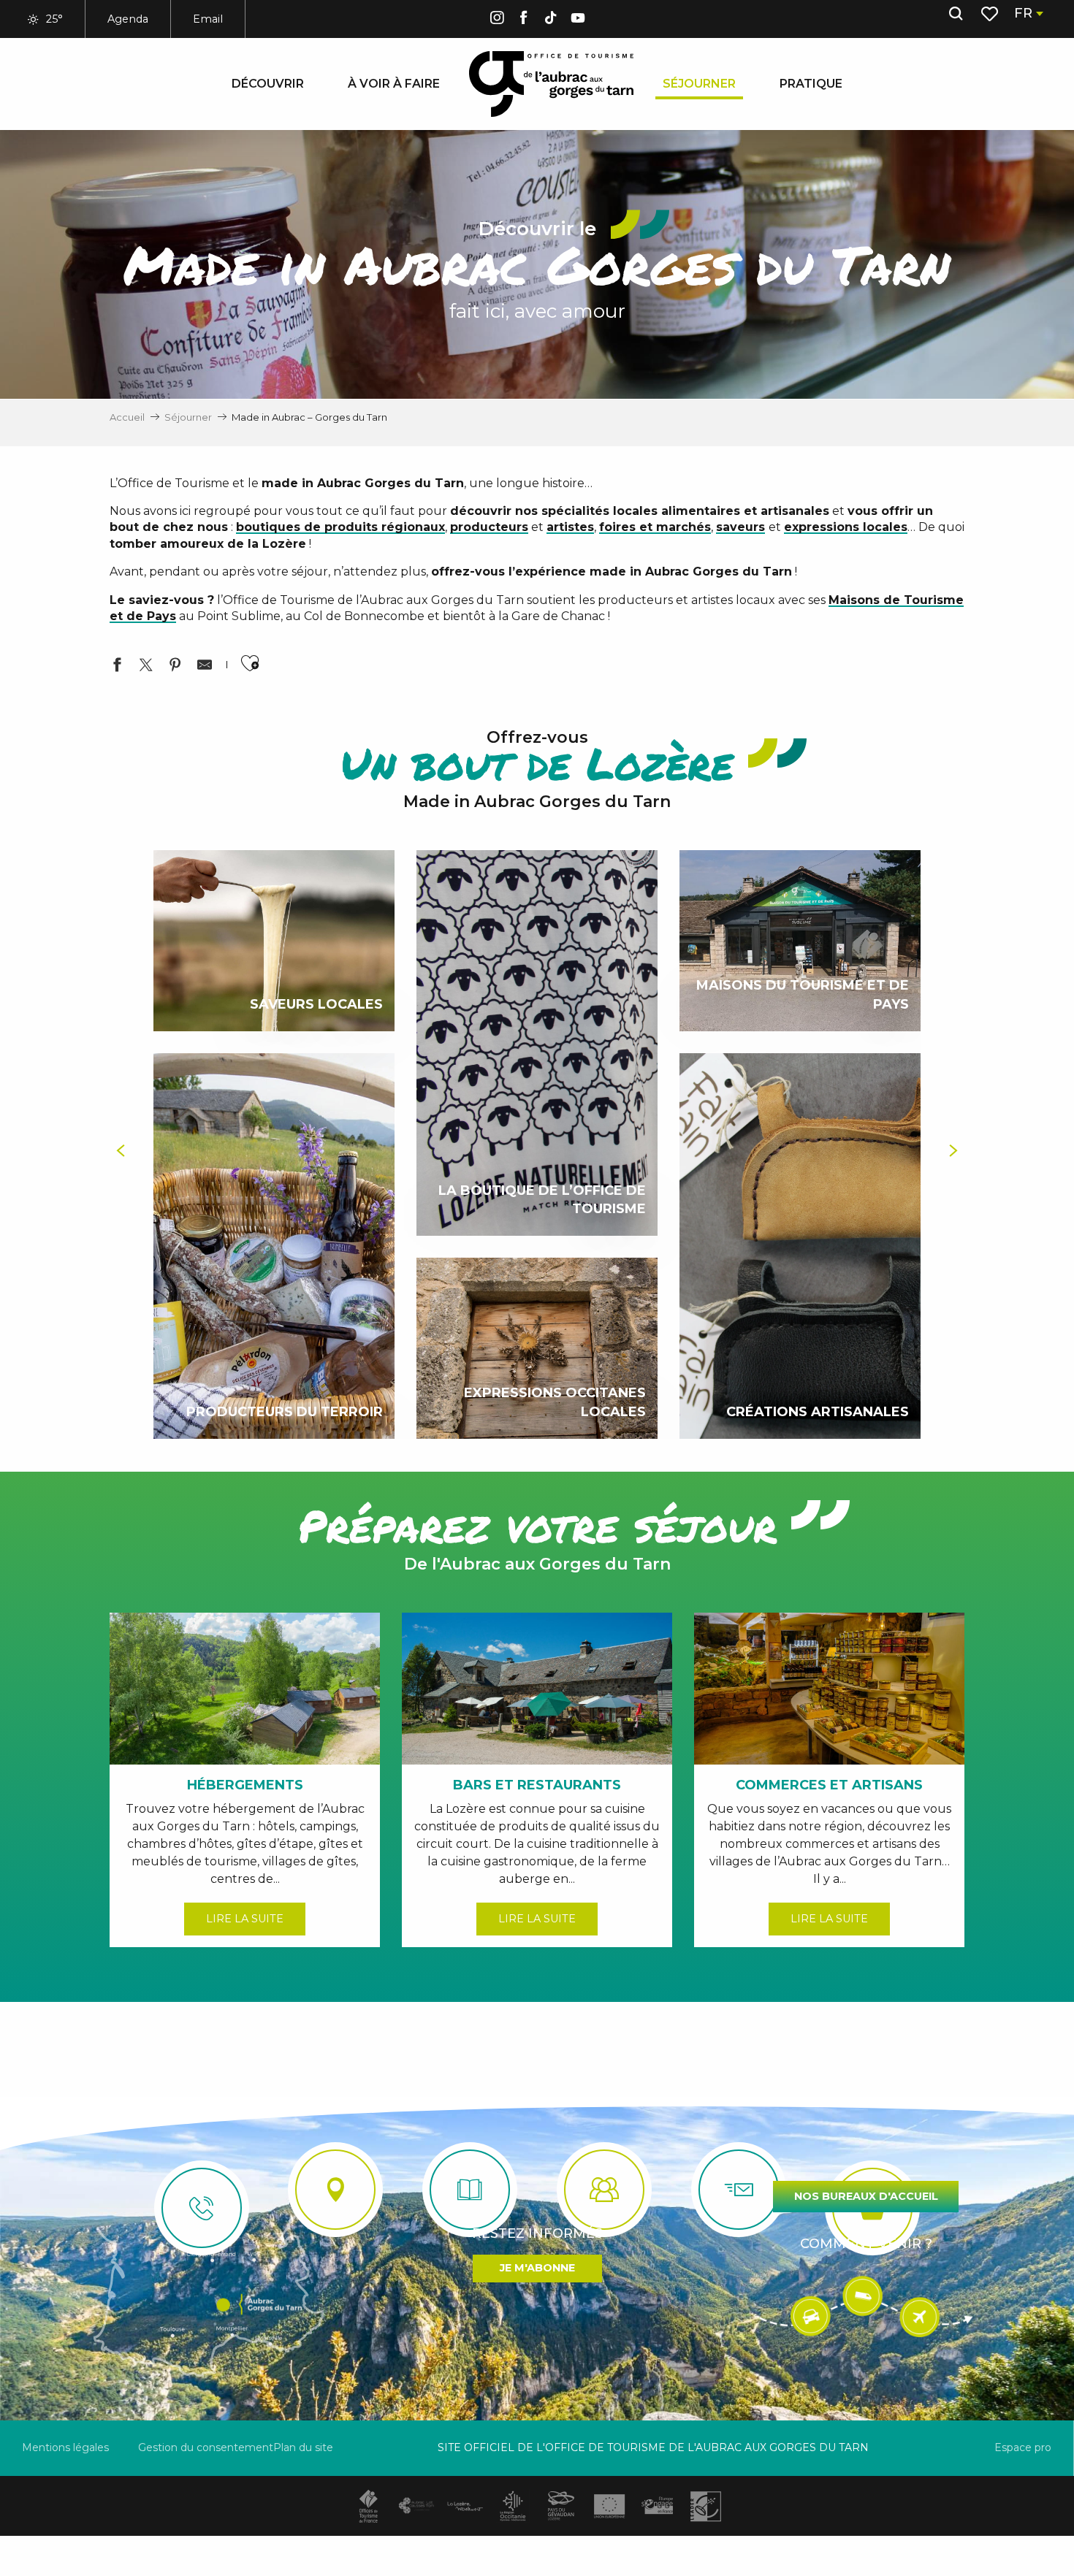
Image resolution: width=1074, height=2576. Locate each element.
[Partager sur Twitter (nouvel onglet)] (146, 667)
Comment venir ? (866, 2244)
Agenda (128, 19)
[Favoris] (991, 14)
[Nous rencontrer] (335, 2190)
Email (208, 19)
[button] (956, 14)
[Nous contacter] (202, 2208)
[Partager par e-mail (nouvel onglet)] (205, 667)
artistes (570, 527)
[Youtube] (578, 20)
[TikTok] (551, 20)
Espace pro (1023, 2447)
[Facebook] (524, 20)
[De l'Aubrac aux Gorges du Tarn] (551, 84)
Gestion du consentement (206, 2447)
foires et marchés (655, 527)
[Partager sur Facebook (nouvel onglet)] (117, 667)
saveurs (740, 527)
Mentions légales (65, 2447)
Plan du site (303, 2447)
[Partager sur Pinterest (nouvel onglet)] (175, 667)
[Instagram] (497, 20)
